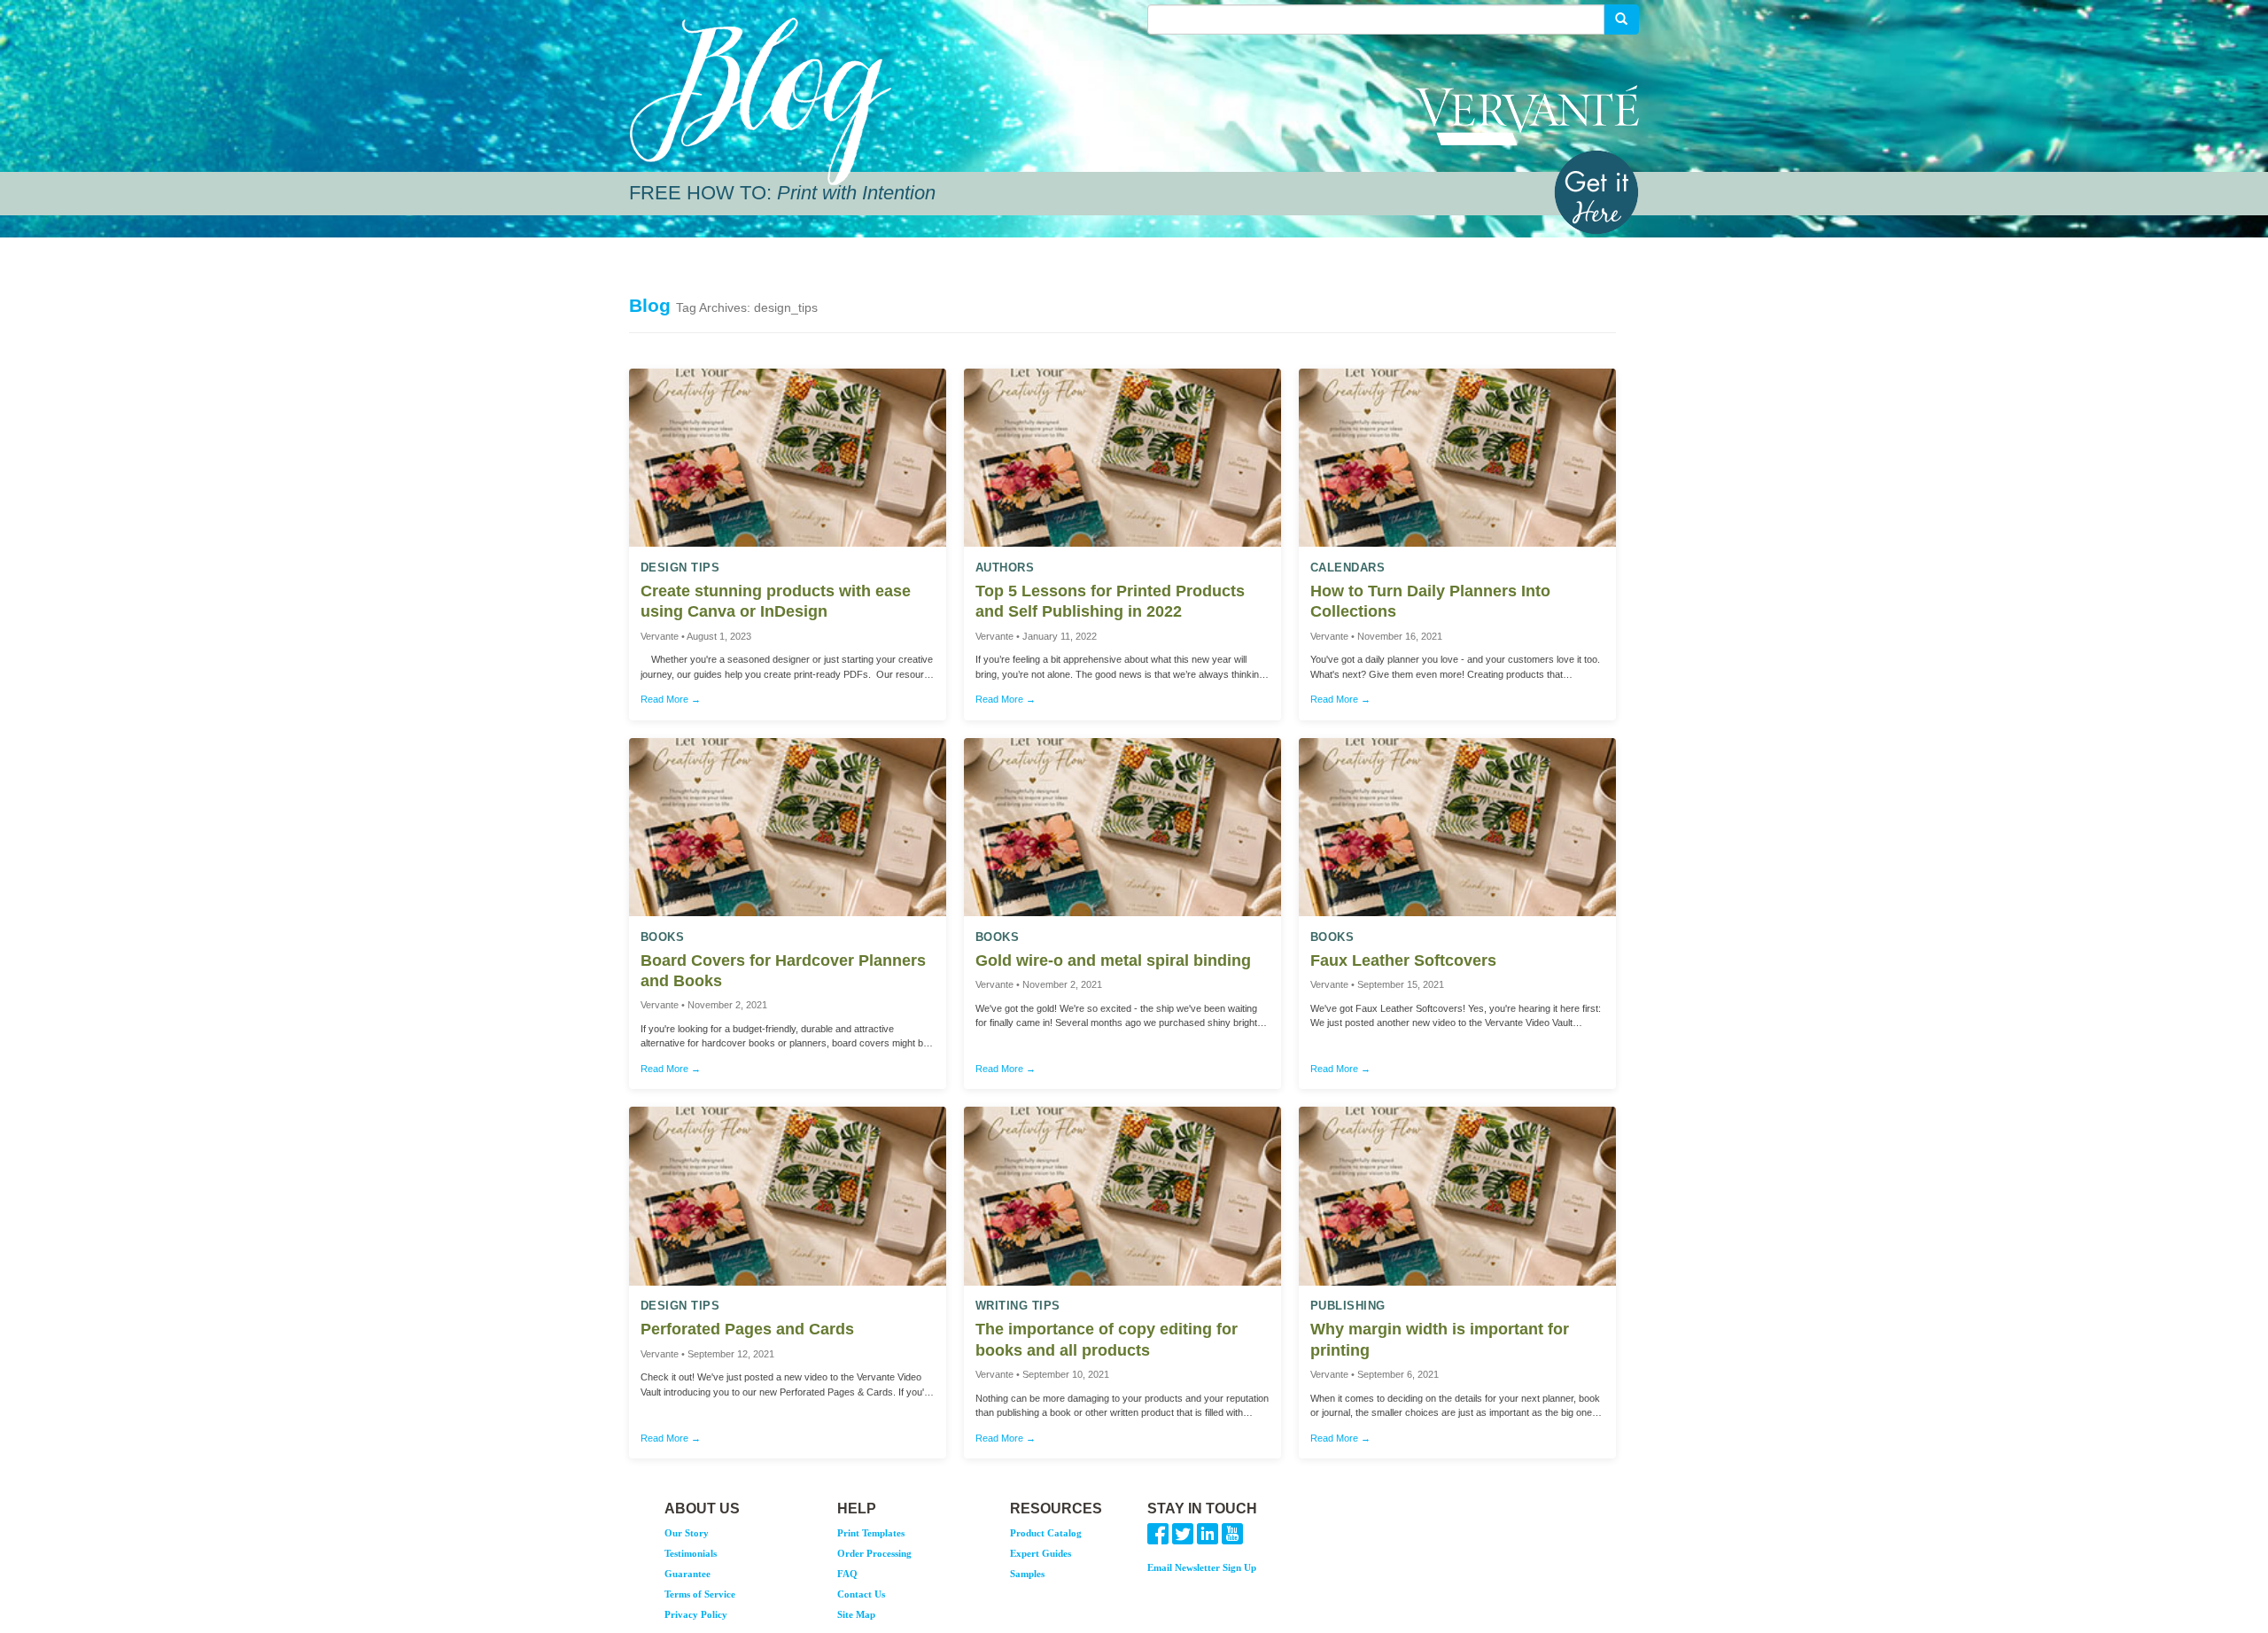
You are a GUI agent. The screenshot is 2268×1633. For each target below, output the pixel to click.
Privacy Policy (696, 1614)
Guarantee (687, 1574)
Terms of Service (700, 1594)
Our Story (687, 1533)
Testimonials (691, 1553)
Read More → (671, 699)
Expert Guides (1041, 1553)
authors (1005, 568)
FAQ (847, 1574)
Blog (650, 305)
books (663, 937)
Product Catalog (1046, 1533)
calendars (1348, 568)
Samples (1027, 1574)
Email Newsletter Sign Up (1202, 1567)
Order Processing (874, 1553)
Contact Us (861, 1594)
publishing (1348, 1306)
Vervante (1527, 115)
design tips (680, 568)
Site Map (856, 1614)
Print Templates (871, 1533)
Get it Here (1596, 192)
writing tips (1018, 1306)
